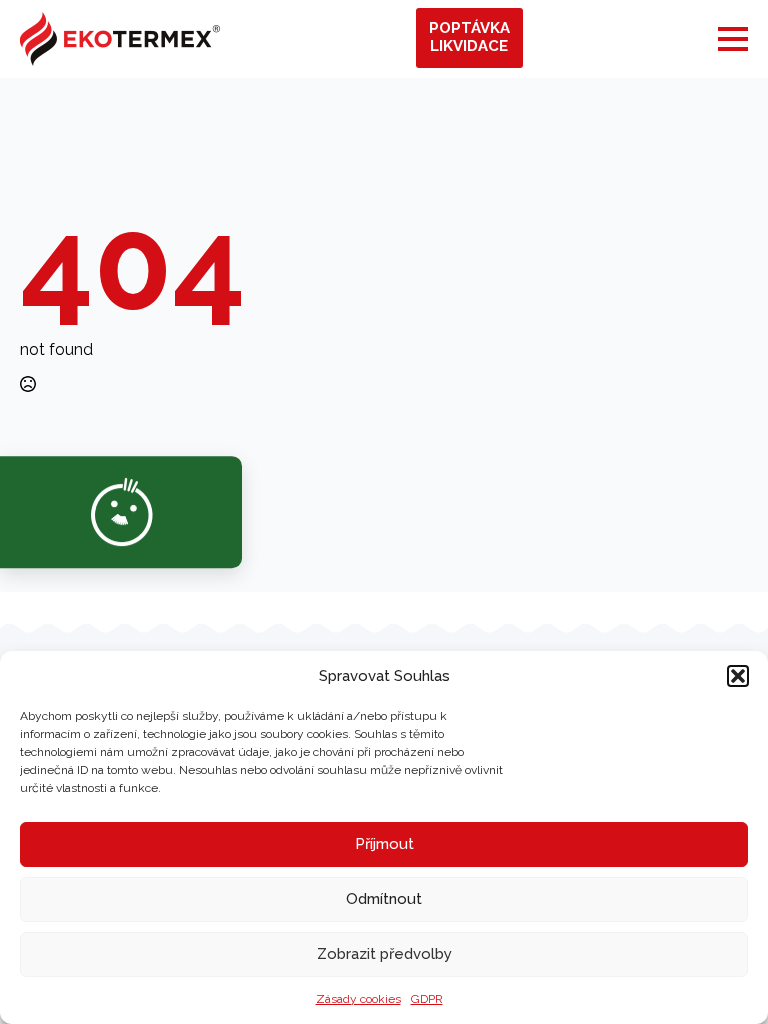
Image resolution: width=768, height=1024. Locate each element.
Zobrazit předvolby (384, 954)
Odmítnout (384, 899)
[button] (738, 676)
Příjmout (384, 844)
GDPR (427, 999)
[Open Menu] (733, 39)
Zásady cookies (358, 999)
